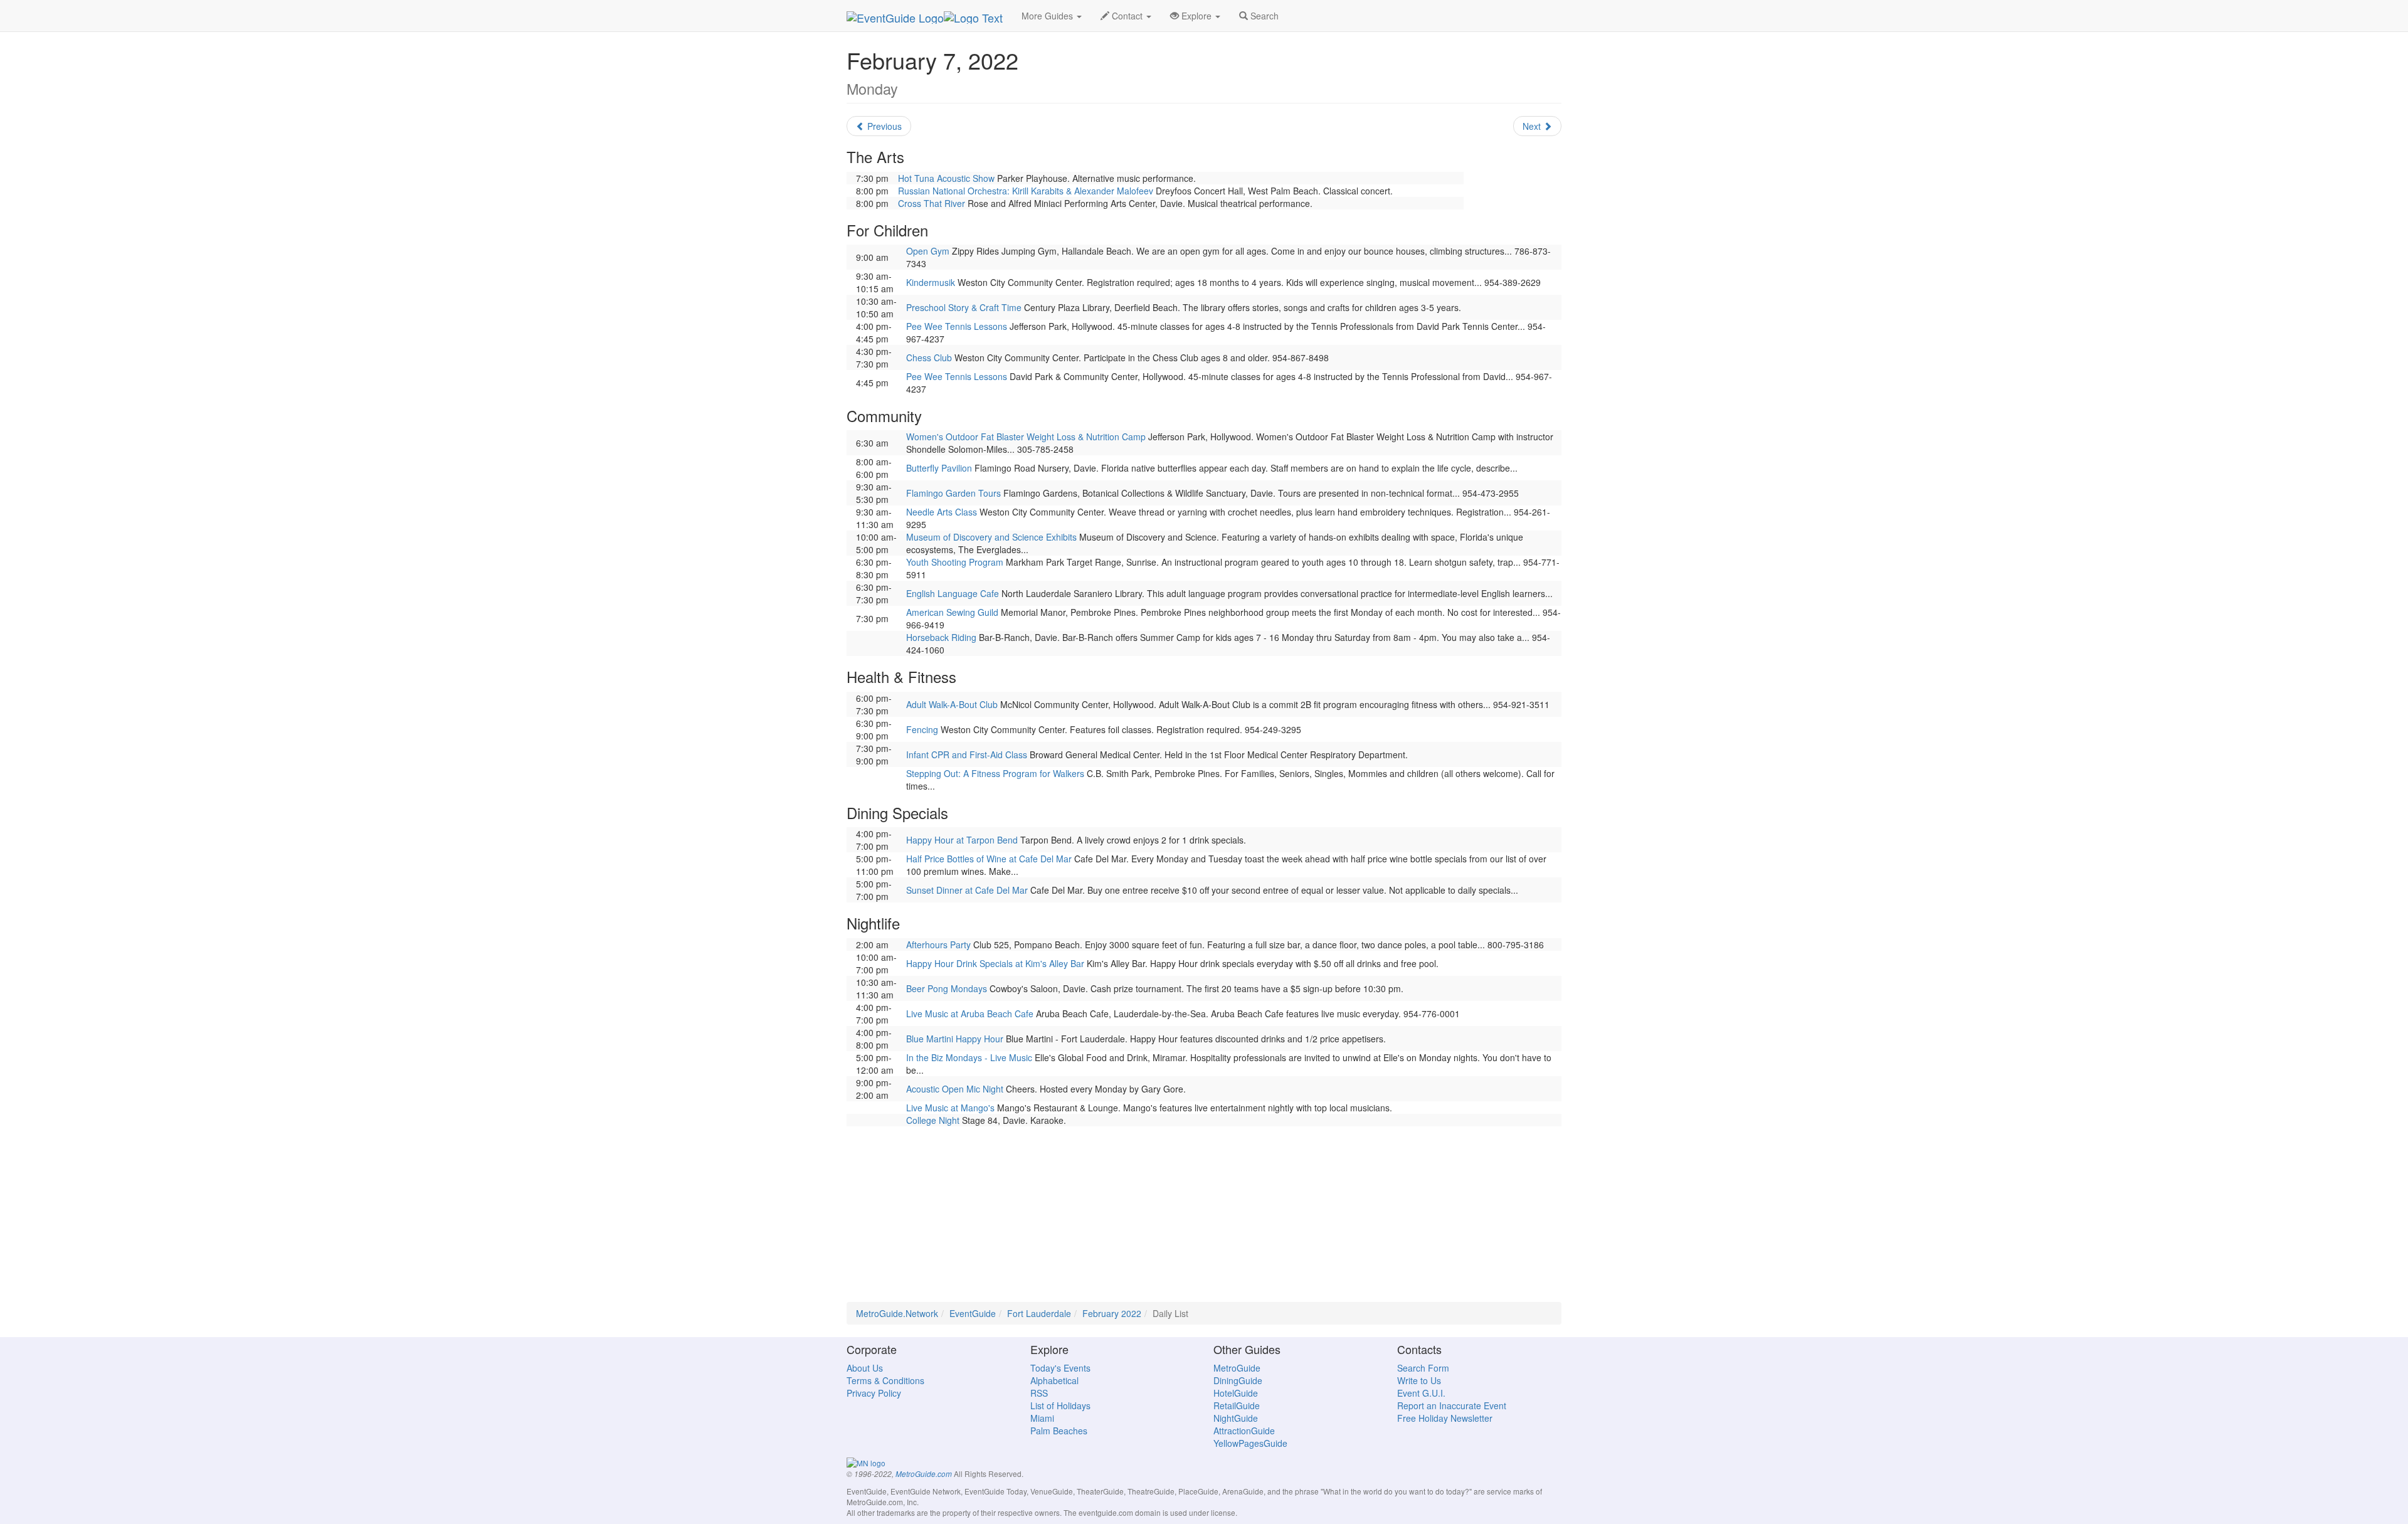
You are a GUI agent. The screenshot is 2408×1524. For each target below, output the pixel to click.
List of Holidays (1060, 1405)
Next (1533, 126)
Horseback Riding (941, 637)
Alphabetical (1054, 1380)
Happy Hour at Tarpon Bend (962, 840)
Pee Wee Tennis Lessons (957, 326)
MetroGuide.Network (897, 1313)
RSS (1039, 1393)
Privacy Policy (874, 1393)
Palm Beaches (1059, 1431)
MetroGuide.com (924, 1474)
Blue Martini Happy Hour (955, 1039)
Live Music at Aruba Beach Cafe (970, 1013)
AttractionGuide (1244, 1431)
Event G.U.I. (1421, 1393)
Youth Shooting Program (955, 562)
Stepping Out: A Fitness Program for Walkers (995, 773)
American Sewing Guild (952, 612)
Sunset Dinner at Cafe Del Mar (967, 890)
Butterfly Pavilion (939, 468)
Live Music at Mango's (950, 1108)
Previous (883, 126)
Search (1263, 16)
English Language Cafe (953, 593)
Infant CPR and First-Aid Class (967, 754)
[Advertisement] (1204, 1214)
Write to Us (1419, 1380)
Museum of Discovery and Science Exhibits (991, 537)
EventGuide (973, 1313)
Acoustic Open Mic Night (955, 1089)
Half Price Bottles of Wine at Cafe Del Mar (989, 859)
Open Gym (928, 251)
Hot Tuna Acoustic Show (946, 178)
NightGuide (1236, 1418)
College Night (933, 1120)
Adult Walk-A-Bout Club (952, 704)
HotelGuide (1236, 1393)
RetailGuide (1237, 1405)
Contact (1127, 16)
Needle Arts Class (942, 512)
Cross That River (932, 203)
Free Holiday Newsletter (1445, 1418)
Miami (1042, 1418)
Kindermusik (931, 282)
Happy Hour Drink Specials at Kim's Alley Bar (995, 963)
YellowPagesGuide (1250, 1443)
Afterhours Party (938, 945)
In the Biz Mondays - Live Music (969, 1057)
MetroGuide (1237, 1368)
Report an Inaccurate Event (1452, 1405)
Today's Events (1060, 1368)
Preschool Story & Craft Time (964, 307)
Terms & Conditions (885, 1380)
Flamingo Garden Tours (953, 493)
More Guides (1048, 16)
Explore (1196, 16)
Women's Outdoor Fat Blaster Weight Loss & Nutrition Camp (1026, 437)
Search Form (1423, 1368)
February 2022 (1112, 1313)
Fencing (922, 729)
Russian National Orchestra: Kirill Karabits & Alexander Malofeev (1026, 191)
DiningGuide (1238, 1380)
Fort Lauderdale (1039, 1313)
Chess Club (929, 357)
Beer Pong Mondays (947, 988)
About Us (865, 1368)
